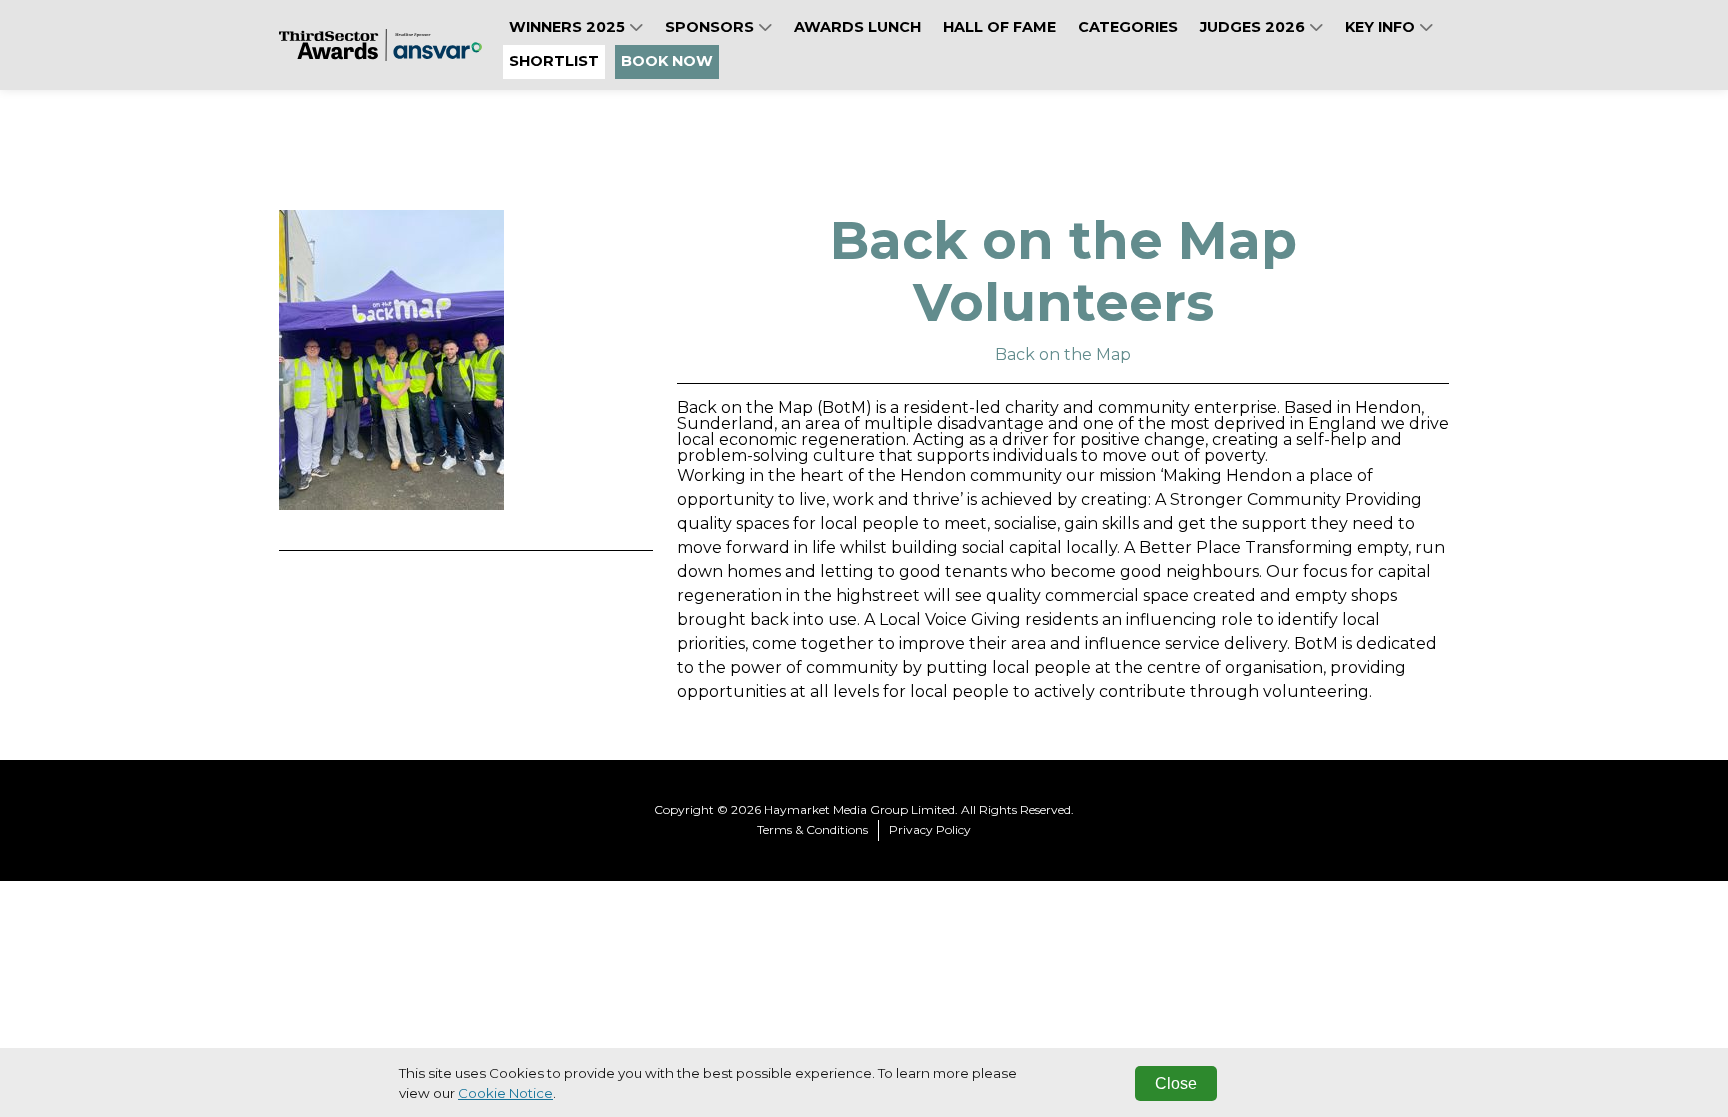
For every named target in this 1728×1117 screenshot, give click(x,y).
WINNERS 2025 (569, 27)
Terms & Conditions (812, 829)
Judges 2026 (1254, 27)
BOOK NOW (667, 61)
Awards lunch (857, 27)
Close (1176, 1083)
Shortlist (554, 61)
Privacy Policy (930, 829)
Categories (1128, 27)
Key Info (1382, 27)
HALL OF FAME (999, 27)
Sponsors (711, 27)
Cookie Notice (505, 1093)
